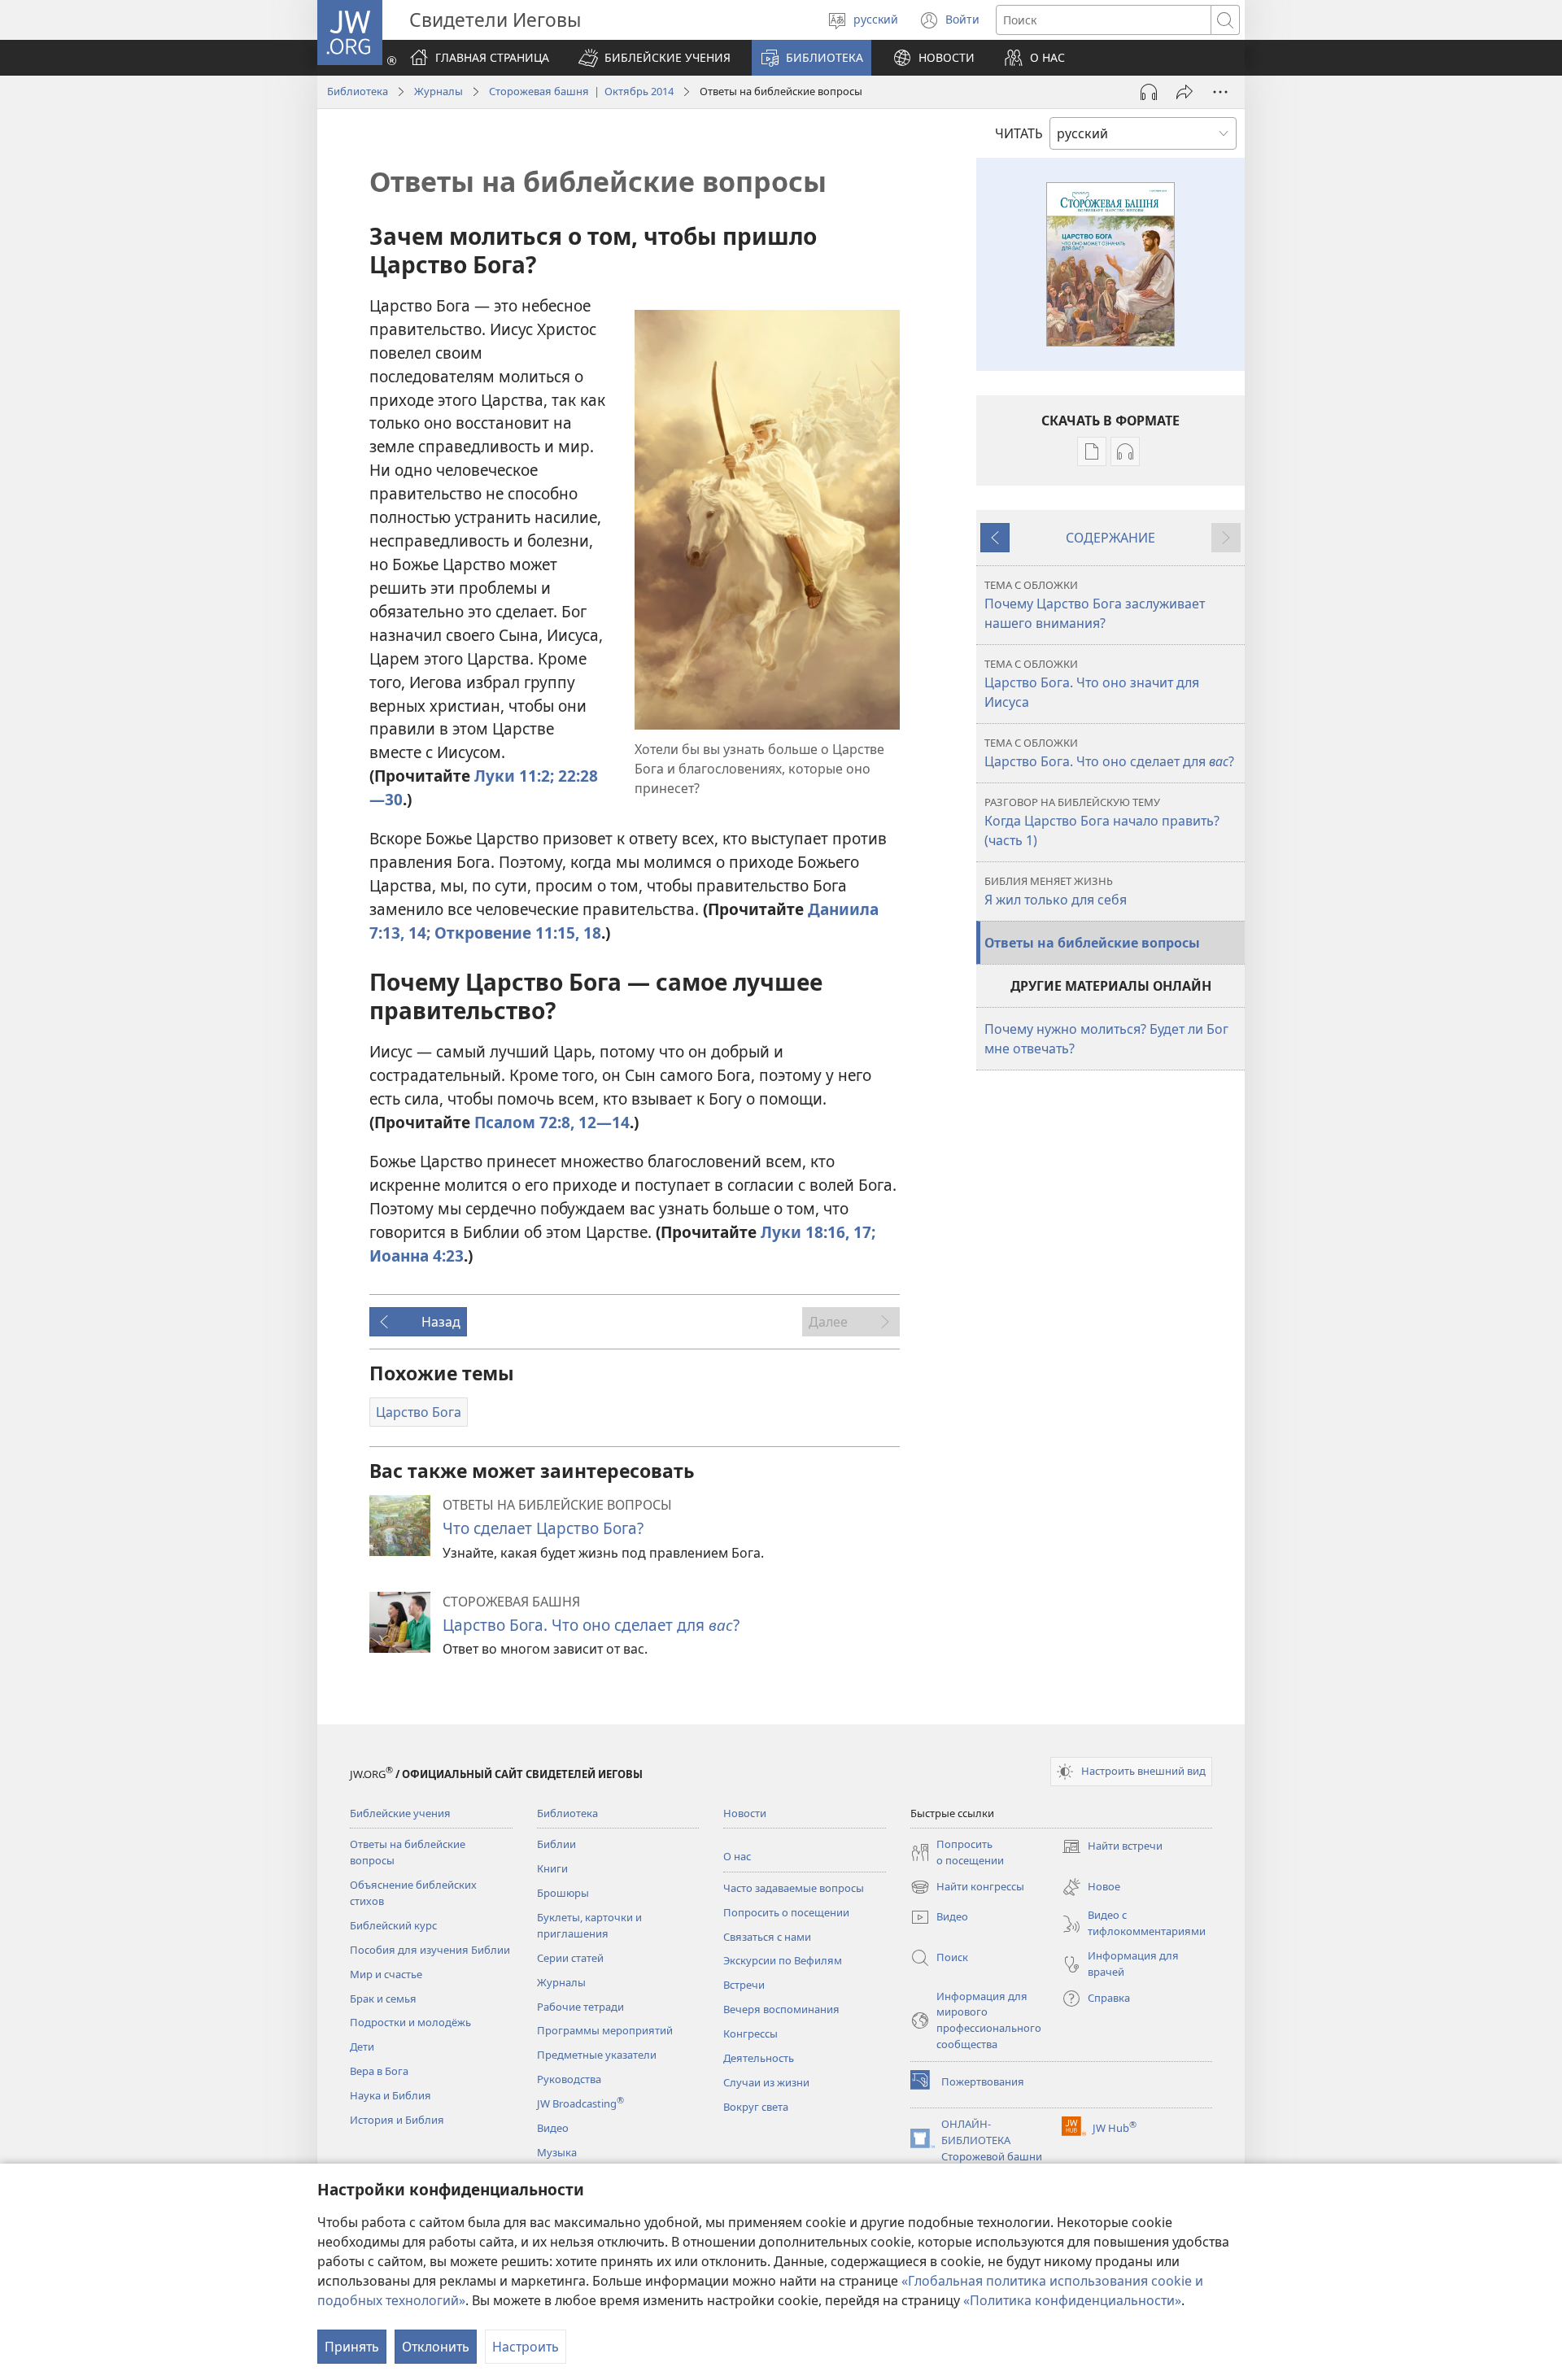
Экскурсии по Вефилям (783, 1960)
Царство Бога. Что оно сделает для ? (591, 1625)
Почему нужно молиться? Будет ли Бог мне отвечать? (1106, 1039)
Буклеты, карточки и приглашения (589, 1925)
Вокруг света (756, 2107)
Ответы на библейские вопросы (1092, 943)
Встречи (744, 1985)
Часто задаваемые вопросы (794, 1888)
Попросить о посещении (786, 1912)
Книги (552, 1868)
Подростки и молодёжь (410, 2022)
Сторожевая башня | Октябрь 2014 (581, 91)
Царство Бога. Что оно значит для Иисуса (1092, 684)
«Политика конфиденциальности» (1072, 2300)
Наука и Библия (390, 2095)
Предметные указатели (597, 2055)
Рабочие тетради (580, 2007)
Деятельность (759, 2058)
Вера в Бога (379, 2071)
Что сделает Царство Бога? (543, 1528)
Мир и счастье (386, 1974)
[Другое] (1220, 92)
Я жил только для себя (1056, 891)
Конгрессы (750, 2033)
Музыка (557, 2152)
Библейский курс (393, 1925)
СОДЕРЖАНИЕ (1110, 538)
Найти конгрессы (967, 1888)
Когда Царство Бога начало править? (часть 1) (1102, 822)
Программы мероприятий (605, 2030)
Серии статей (570, 1958)
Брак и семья (383, 1999)
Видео (553, 2128)
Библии (556, 1844)
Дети (362, 2047)
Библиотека (358, 91)
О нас (737, 1856)
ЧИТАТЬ (1019, 133)
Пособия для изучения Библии (430, 1950)
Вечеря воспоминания (781, 2009)
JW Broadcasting (580, 2103)
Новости (745, 1813)
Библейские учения (400, 1813)
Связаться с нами (767, 1937)
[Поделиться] (1185, 92)
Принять (352, 2347)
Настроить (526, 2347)
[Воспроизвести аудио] (1149, 92)
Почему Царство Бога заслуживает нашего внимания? (1095, 605)
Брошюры (563, 1893)
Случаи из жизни (766, 2082)
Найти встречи (1112, 1847)
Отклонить (436, 2347)
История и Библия (397, 2120)
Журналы (438, 91)
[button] (654, 58)
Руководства (569, 2079)
